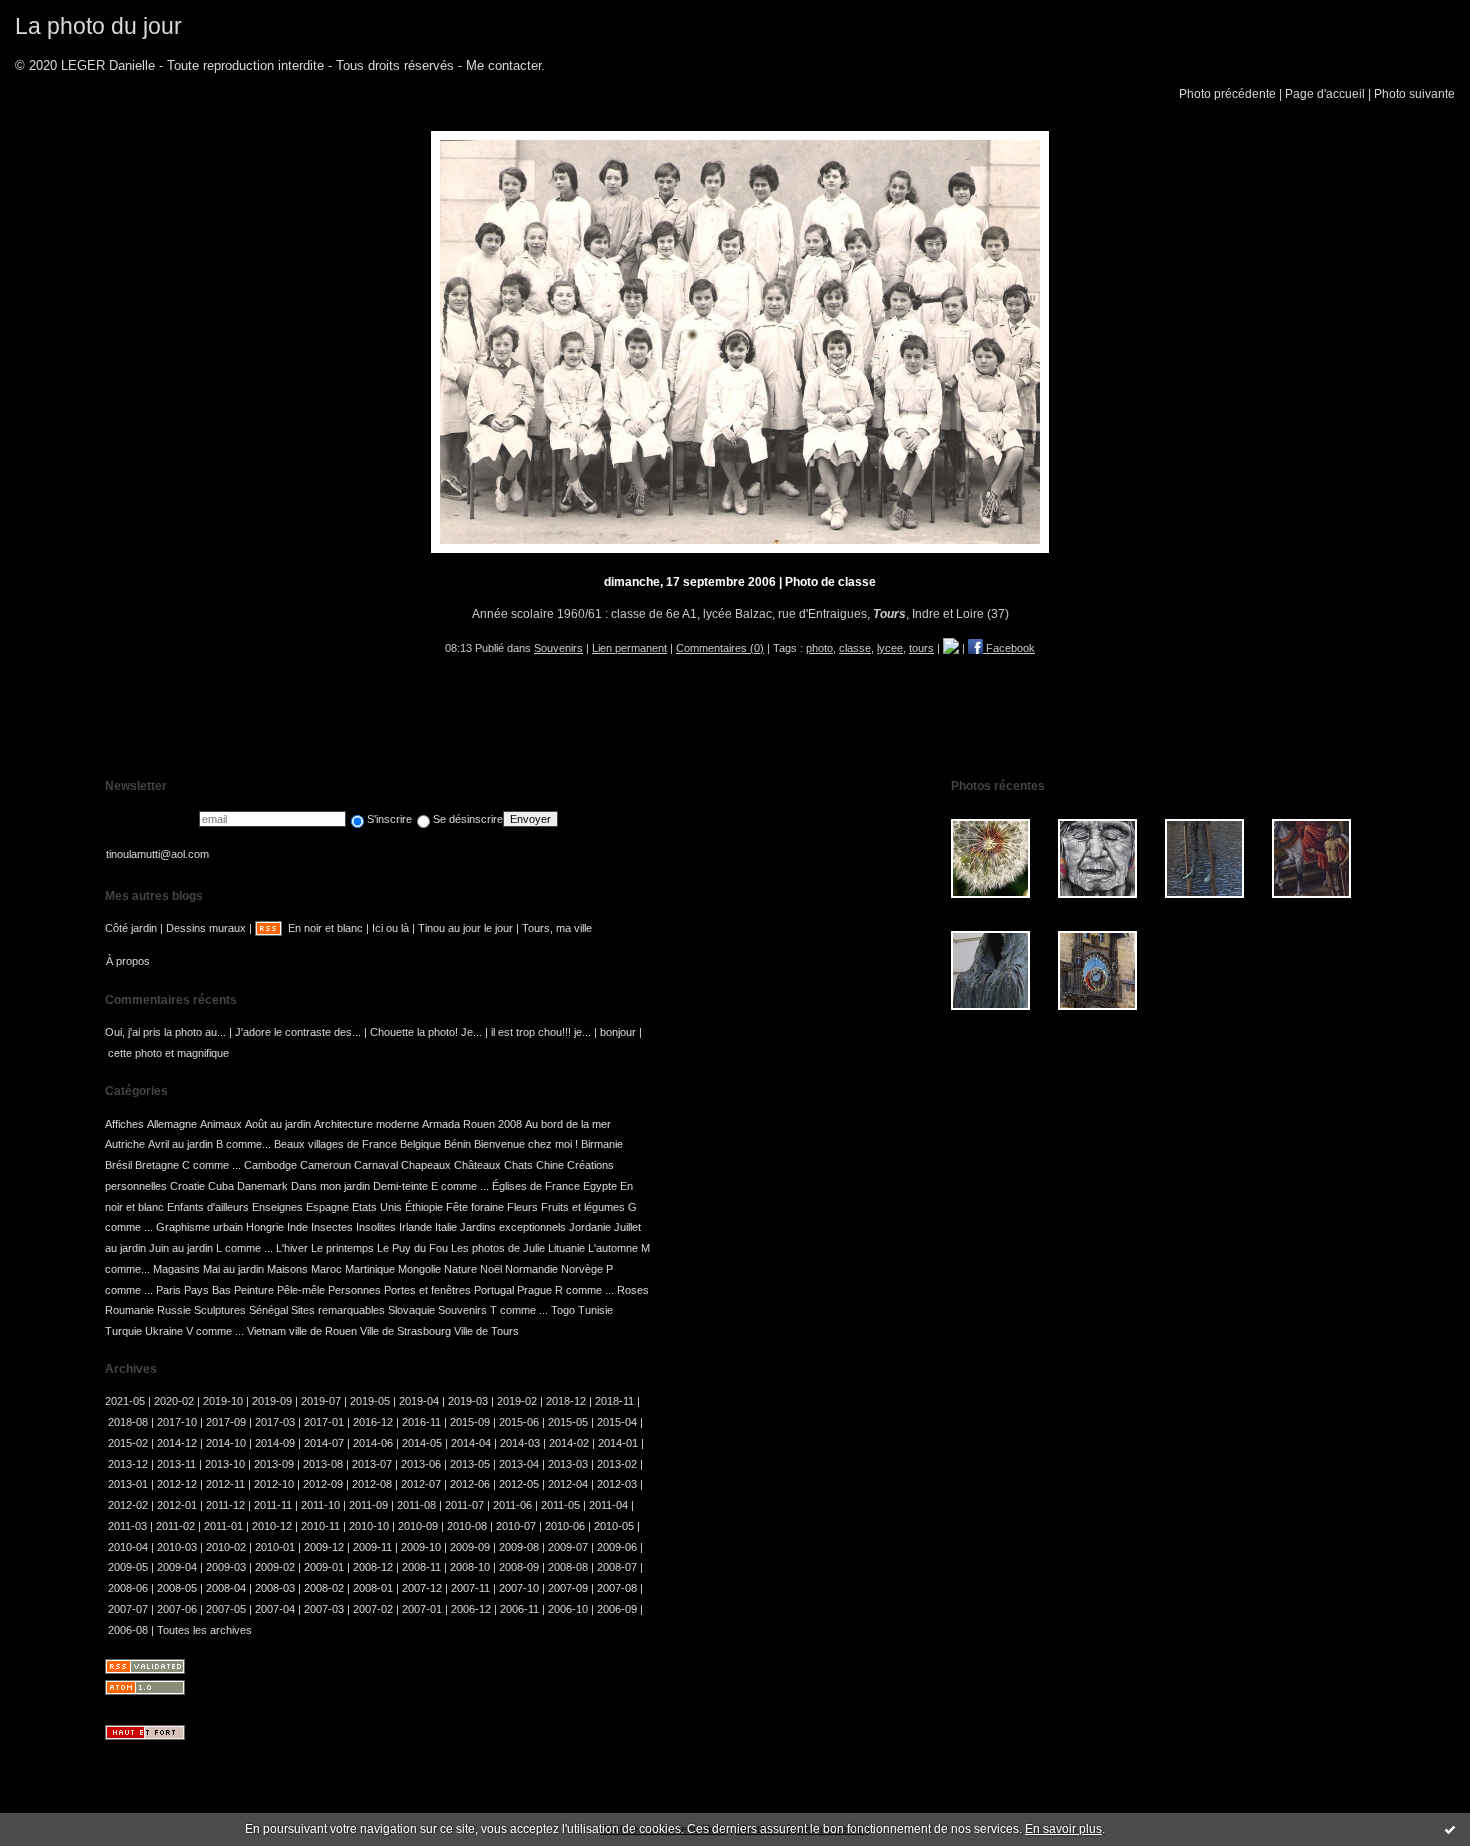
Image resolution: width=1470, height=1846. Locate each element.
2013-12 (128, 1464)
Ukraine (164, 1331)
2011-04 (608, 1505)
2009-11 (372, 1547)
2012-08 (372, 1484)
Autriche (125, 1144)
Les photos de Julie (498, 1248)
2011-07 (464, 1505)
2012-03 (617, 1484)
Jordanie (590, 1227)
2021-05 (125, 1401)
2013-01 (128, 1484)
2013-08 (323, 1464)
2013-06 (421, 1464)
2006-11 (519, 1609)
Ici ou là (390, 928)
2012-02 (128, 1505)
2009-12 (324, 1547)
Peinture (254, 1290)
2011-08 (416, 1505)
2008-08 (568, 1567)
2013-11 (176, 1464)
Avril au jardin (180, 1144)
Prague (534, 1290)
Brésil (118, 1165)
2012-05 (519, 1484)
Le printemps (342, 1248)
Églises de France (536, 1186)
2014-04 (471, 1443)
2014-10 (226, 1443)
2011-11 (273, 1505)
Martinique (370, 1269)
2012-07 (421, 1484)
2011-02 (175, 1526)
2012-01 (177, 1505)
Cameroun (325, 1165)
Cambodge (270, 1165)
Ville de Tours (486, 1331)
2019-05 (370, 1401)
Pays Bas (207, 1290)
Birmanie (602, 1144)
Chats (518, 1165)
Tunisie (595, 1310)
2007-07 (128, 1609)
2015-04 (617, 1422)
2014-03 (520, 1443)
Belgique (420, 1144)
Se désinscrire (468, 819)
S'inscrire (389, 819)
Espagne (327, 1207)
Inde (297, 1227)
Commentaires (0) (720, 648)
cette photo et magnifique (168, 1053)
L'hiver (292, 1248)
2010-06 (565, 1526)
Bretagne (157, 1165)
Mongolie (419, 1269)
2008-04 (226, 1588)
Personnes (354, 1290)
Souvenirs (558, 648)
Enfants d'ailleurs (208, 1207)
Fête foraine (475, 1207)
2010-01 (275, 1547)
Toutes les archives (204, 1630)
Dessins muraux (206, 928)
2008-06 (128, 1588)
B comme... (243, 1144)
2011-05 (560, 1505)
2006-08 (128, 1630)
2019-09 (272, 1401)
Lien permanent (629, 648)
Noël (491, 1269)
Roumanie (129, 1310)
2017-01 (324, 1422)
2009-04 (177, 1567)
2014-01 (618, 1443)
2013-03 (568, 1464)
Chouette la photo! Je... (426, 1032)
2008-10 (470, 1567)
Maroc (326, 1269)
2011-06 (512, 1505)
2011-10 (320, 1505)
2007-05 (226, 1609)
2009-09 (470, 1547)
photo (819, 648)
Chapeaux (426, 1165)
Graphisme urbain (199, 1227)
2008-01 (373, 1588)
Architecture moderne (366, 1124)
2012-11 (225, 1484)
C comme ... (211, 1165)
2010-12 (272, 1526)
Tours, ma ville (557, 928)
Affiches (124, 1124)
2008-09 (519, 1567)
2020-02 (174, 1401)
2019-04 (419, 1401)
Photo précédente (1227, 93)
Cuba (221, 1186)
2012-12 (177, 1484)
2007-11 (470, 1588)
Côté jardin (131, 928)
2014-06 (373, 1443)
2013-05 (470, 1464)
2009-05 (128, 1567)
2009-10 (421, 1547)
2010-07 (516, 1526)
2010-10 (369, 1526)
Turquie (123, 1331)
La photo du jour (98, 26)
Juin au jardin (181, 1248)
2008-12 (373, 1567)
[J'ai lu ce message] (1450, 1829)
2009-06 (617, 1547)
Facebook (1009, 648)
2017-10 (177, 1422)
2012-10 (274, 1484)
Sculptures (220, 1310)
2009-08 (519, 1547)
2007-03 (324, 1609)
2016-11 (421, 1422)
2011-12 (225, 1505)
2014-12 (177, 1443)
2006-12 (471, 1609)
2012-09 (323, 1484)
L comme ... (244, 1248)
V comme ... (215, 1331)
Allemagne (172, 1124)
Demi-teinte (400, 1186)
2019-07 (321, 1401)
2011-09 (368, 1505)
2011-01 (223, 1526)
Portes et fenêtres (427, 1290)
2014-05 (422, 1443)
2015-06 (519, 1422)
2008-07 (617, 1567)
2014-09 (275, 1443)
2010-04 (128, 1547)
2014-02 (569, 1443)
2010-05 (614, 1526)
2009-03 (226, 1567)
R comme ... (584, 1290)
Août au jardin (278, 1124)
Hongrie (265, 1227)
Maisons (287, 1269)
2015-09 (470, 1422)
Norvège (582, 1269)
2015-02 (128, 1443)
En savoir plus (1063, 1829)
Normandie (531, 1269)
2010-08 (467, 1526)
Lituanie (566, 1248)
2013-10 (225, 1464)
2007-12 (422, 1588)
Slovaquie (411, 1310)
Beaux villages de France (335, 1144)
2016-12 (373, 1422)
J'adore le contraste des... (298, 1032)
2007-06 (177, 1609)
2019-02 (517, 1401)
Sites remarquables (338, 1310)
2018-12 (566, 1401)
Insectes (332, 1227)
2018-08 (128, 1422)
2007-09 (568, 1588)
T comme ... (519, 1310)
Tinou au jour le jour (465, 928)
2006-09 (617, 1609)
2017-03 (275, 1422)
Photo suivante (1414, 93)
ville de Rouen (323, 1331)
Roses (633, 1290)
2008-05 (177, 1588)
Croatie (187, 1186)
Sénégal (268, 1310)
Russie (174, 1310)
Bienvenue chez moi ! (526, 1144)
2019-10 (223, 1401)
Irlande (415, 1227)
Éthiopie (424, 1207)
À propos (128, 961)
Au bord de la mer (568, 1124)
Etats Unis (377, 1207)
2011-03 (127, 1526)
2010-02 (226, 1547)
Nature (460, 1269)
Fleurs (522, 1207)
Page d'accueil (1325, 93)
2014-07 (324, 1443)
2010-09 (418, 1526)
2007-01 (422, 1609)
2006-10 (568, 1609)
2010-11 (320, 1526)
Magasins (176, 1269)
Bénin (457, 1144)
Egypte (600, 1186)
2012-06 (470, 1484)
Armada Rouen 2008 (472, 1124)
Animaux (221, 1124)
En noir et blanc (325, 928)
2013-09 (274, 1464)
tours (921, 648)
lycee (890, 648)
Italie (446, 1227)
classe (855, 648)
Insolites (376, 1227)
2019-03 (468, 1401)
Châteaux (477, 1165)
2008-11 (421, 1567)
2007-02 (373, 1609)
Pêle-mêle (301, 1290)
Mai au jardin (233, 1269)
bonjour (618, 1032)
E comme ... (460, 1186)
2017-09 (226, 1422)
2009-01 (324, 1567)
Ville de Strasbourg (405, 1331)
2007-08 (617, 1588)
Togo (563, 1310)
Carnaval (376, 1165)
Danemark (262, 1186)
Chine (550, 1165)
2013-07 (372, 1464)
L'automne (613, 1248)
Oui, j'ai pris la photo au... (165, 1032)
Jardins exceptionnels (513, 1227)
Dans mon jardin (330, 1186)
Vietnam (266, 1331)
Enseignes (277, 1207)
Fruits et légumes (583, 1207)
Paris (168, 1290)
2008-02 (324, 1588)
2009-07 (568, 1547)
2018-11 (614, 1401)
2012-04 (568, 1484)
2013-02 (617, 1464)
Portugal (494, 1290)
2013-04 (519, 1464)
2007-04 (275, 1609)
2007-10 (519, 1588)
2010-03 (177, 1547)
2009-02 (275, 1567)
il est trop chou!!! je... (541, 1032)
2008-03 (275, 1588)
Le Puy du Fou (412, 1248)
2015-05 (568, 1422)
